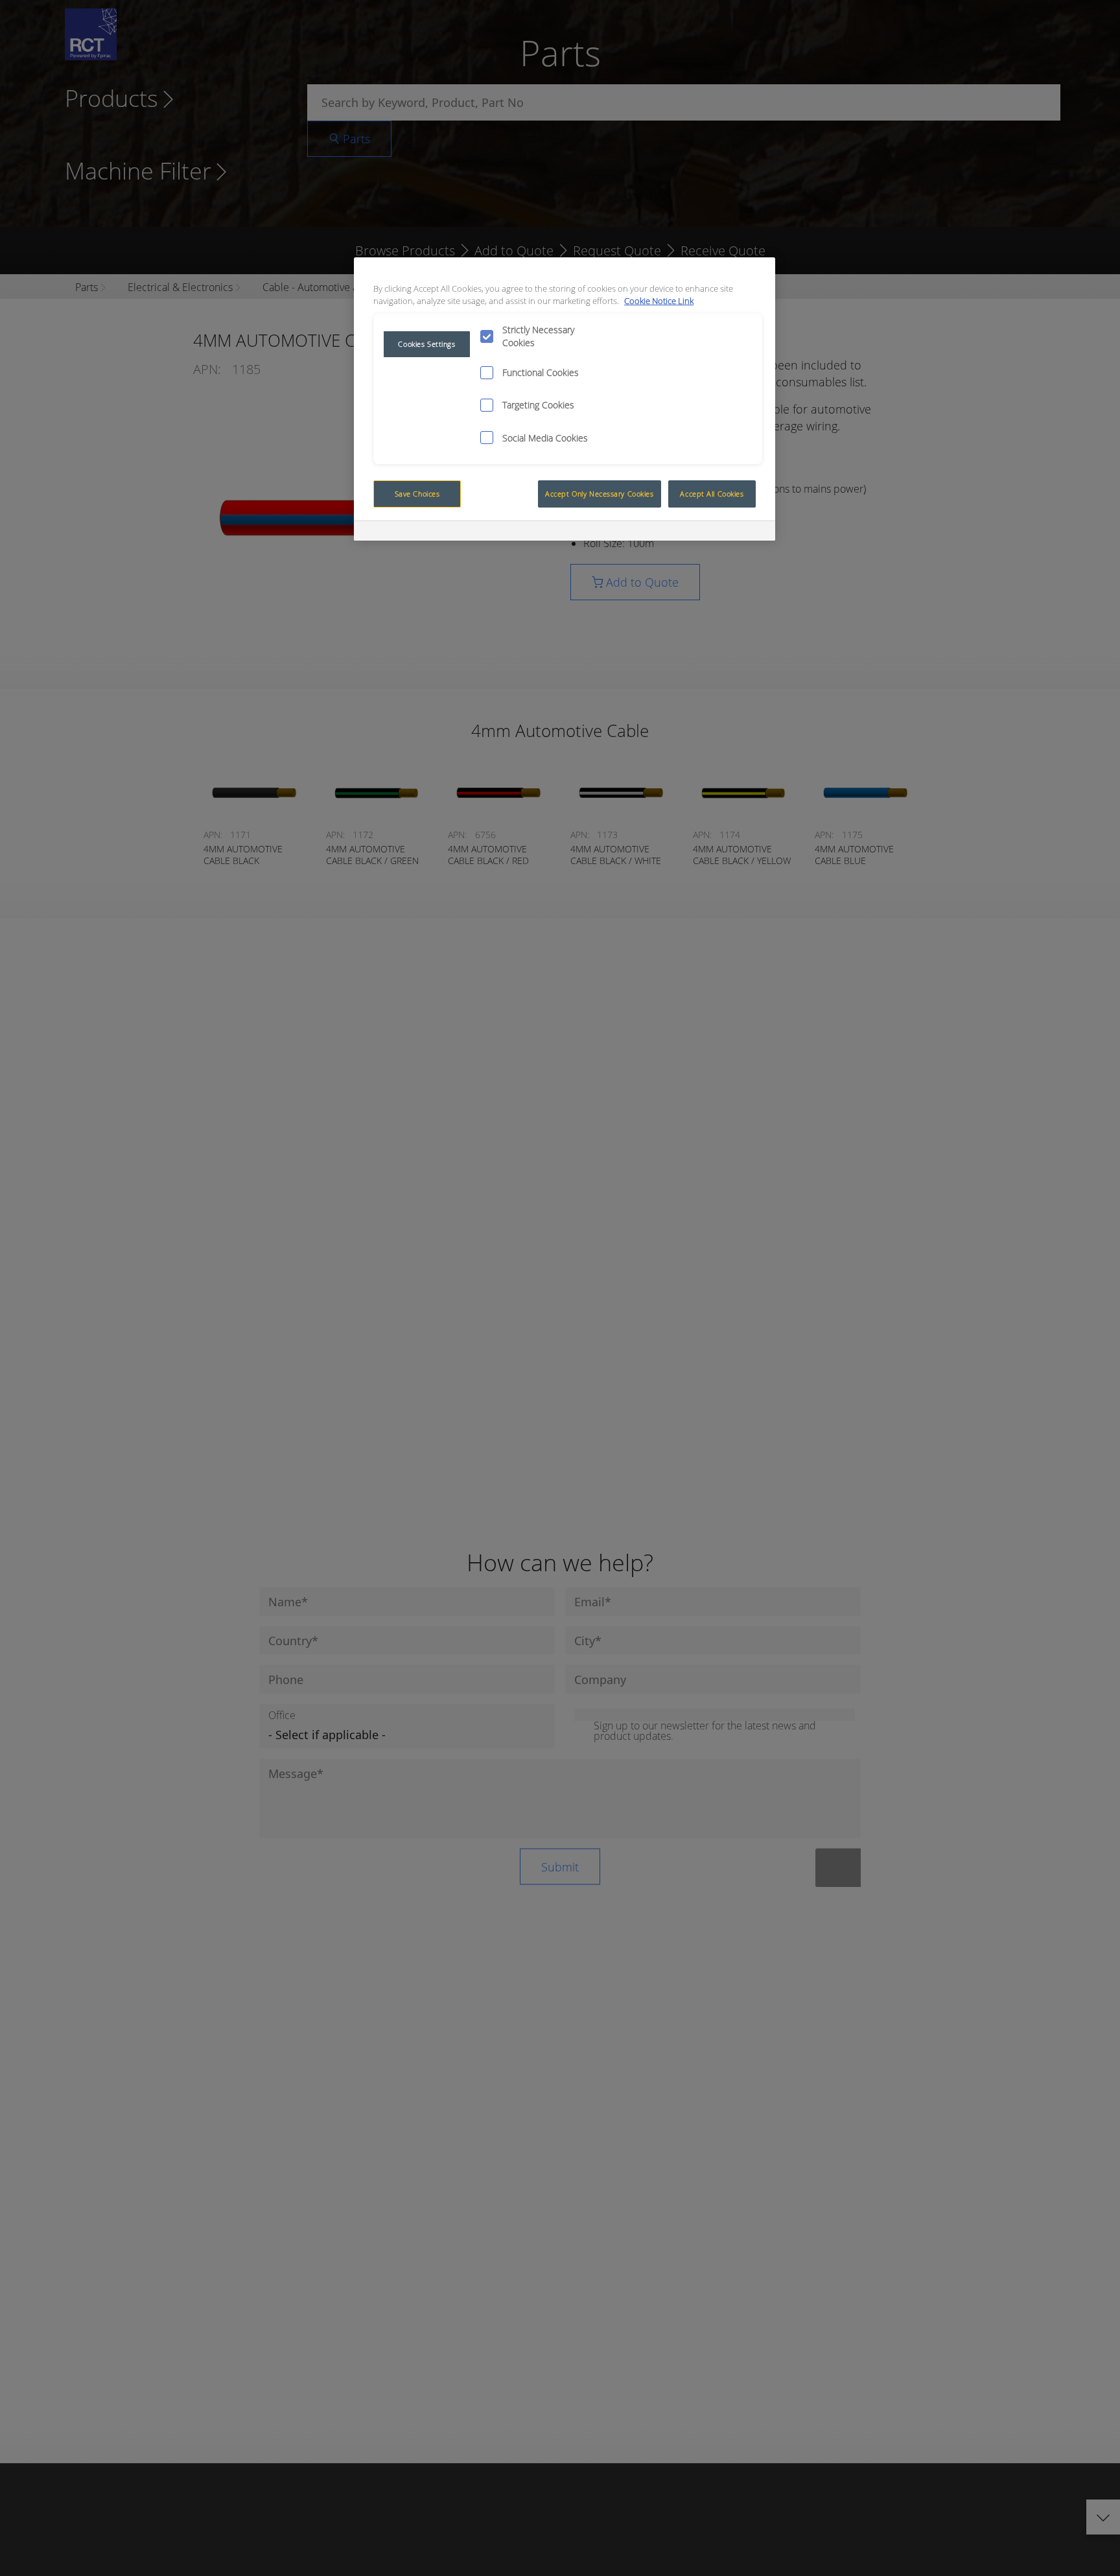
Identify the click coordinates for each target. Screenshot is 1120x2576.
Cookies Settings (426, 344)
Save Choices (417, 494)
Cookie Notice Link (659, 301)
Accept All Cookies (712, 494)
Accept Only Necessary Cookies (600, 494)
